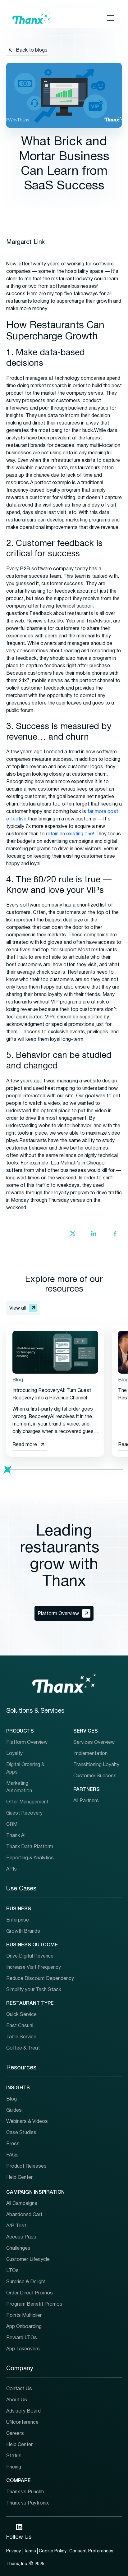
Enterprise (18, 1920)
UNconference (22, 2422)
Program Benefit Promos (34, 2304)
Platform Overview (27, 1743)
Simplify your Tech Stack (34, 1990)
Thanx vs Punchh (25, 2492)
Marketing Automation (19, 1787)
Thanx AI (16, 1836)
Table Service (21, 2037)
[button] (109, 18)
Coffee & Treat (23, 2048)
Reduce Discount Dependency (40, 1979)
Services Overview (94, 1743)
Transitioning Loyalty (96, 1765)
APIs (11, 1869)
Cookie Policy (53, 2551)
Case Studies (21, 2133)
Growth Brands (23, 1931)
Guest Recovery (24, 1813)
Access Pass (21, 2237)
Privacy (14, 2551)
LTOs (12, 2271)
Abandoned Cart (24, 2215)
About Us (17, 2400)
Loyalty (14, 1754)
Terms (30, 2551)
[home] (31, 18)
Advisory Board (23, 2411)
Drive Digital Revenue (30, 1956)
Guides (14, 2110)
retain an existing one (69, 834)
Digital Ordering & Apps (25, 1769)
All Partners (86, 1801)
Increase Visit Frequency (34, 1968)
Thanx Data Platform (30, 1847)
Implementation (90, 1754)
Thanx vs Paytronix (27, 2503)
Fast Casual (20, 2026)
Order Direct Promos (30, 2293)
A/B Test (16, 2226)
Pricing (14, 2467)
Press (13, 2144)
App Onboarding (24, 2327)
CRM (12, 1825)
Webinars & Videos (27, 2122)
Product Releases (26, 2166)
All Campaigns (22, 2204)
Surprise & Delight (26, 2282)
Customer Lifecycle (28, 2260)
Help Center (19, 2178)
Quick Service (21, 2015)
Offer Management (27, 1802)
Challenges (18, 2248)
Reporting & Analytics (30, 1858)
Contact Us (19, 2389)
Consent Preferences (91, 2551)
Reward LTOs (22, 2338)
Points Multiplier (24, 2316)
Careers (15, 2434)
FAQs (12, 2155)
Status (14, 2456)
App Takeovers (23, 2349)
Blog (11, 2099)
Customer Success (95, 1776)
